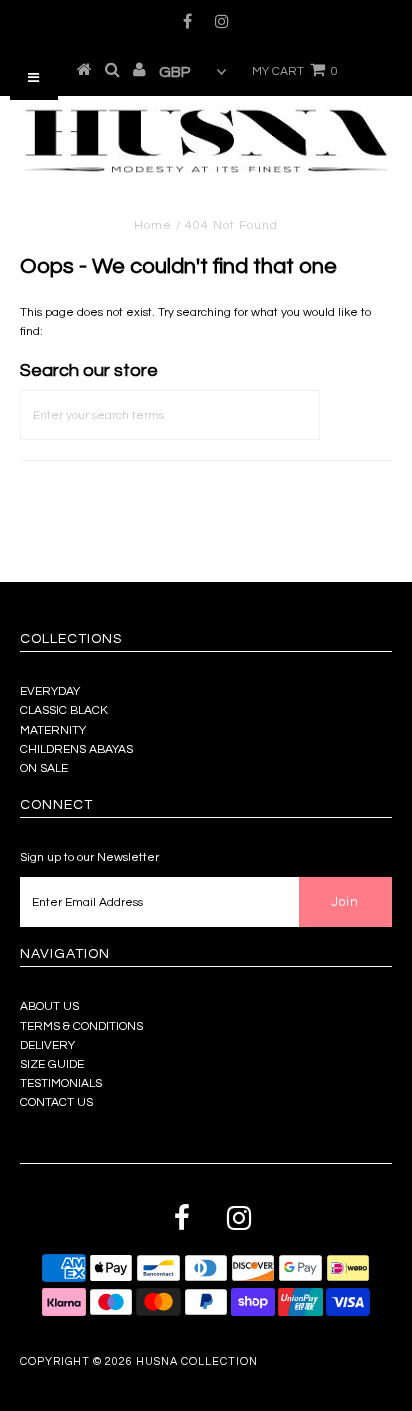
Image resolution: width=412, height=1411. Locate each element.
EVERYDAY (50, 691)
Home (153, 225)
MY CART (295, 71)
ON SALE (44, 768)
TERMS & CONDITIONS (81, 1026)
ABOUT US (49, 1006)
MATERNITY (53, 730)
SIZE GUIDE (52, 1064)
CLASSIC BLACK (64, 710)
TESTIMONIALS (61, 1083)
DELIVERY (47, 1045)
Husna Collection (197, 1361)
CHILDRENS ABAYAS (76, 749)
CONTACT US (56, 1102)
